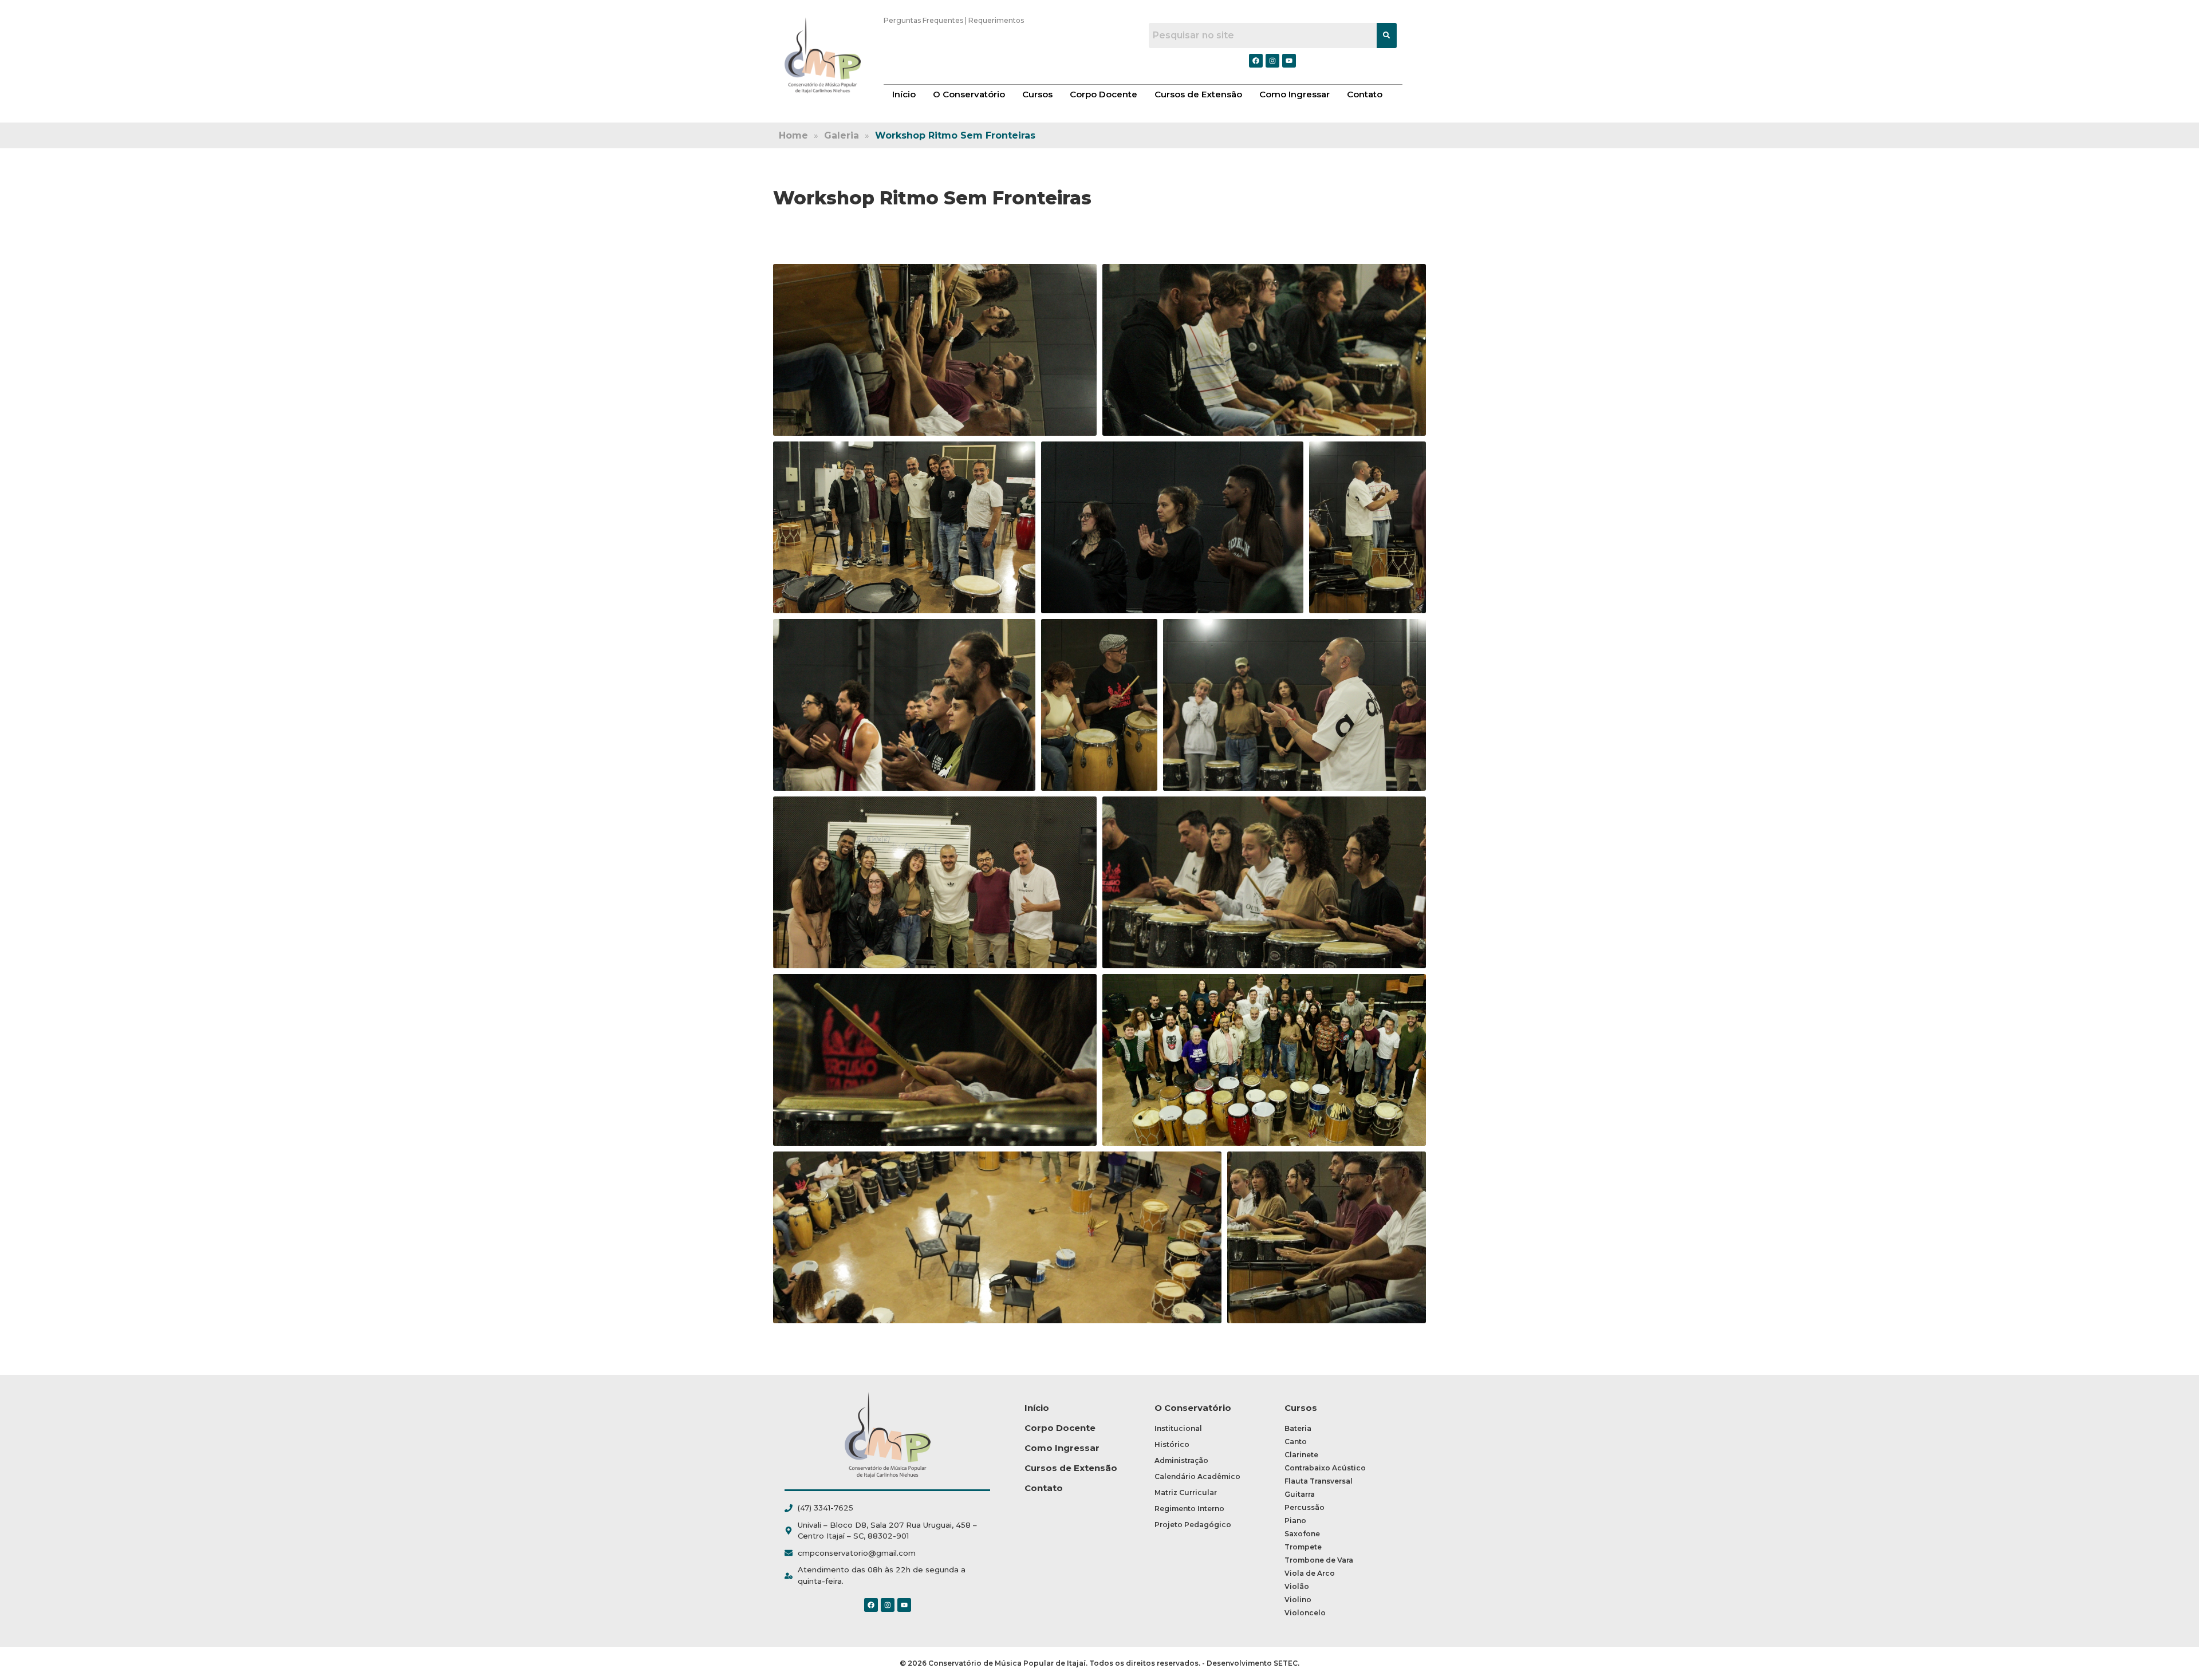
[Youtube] (904, 1605)
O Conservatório (969, 94)
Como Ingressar (1294, 94)
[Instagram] (888, 1605)
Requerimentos (996, 20)
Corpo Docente (1104, 94)
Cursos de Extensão (1198, 94)
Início (904, 94)
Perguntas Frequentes (923, 20)
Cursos (1037, 94)
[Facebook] (871, 1605)
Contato (1365, 94)
